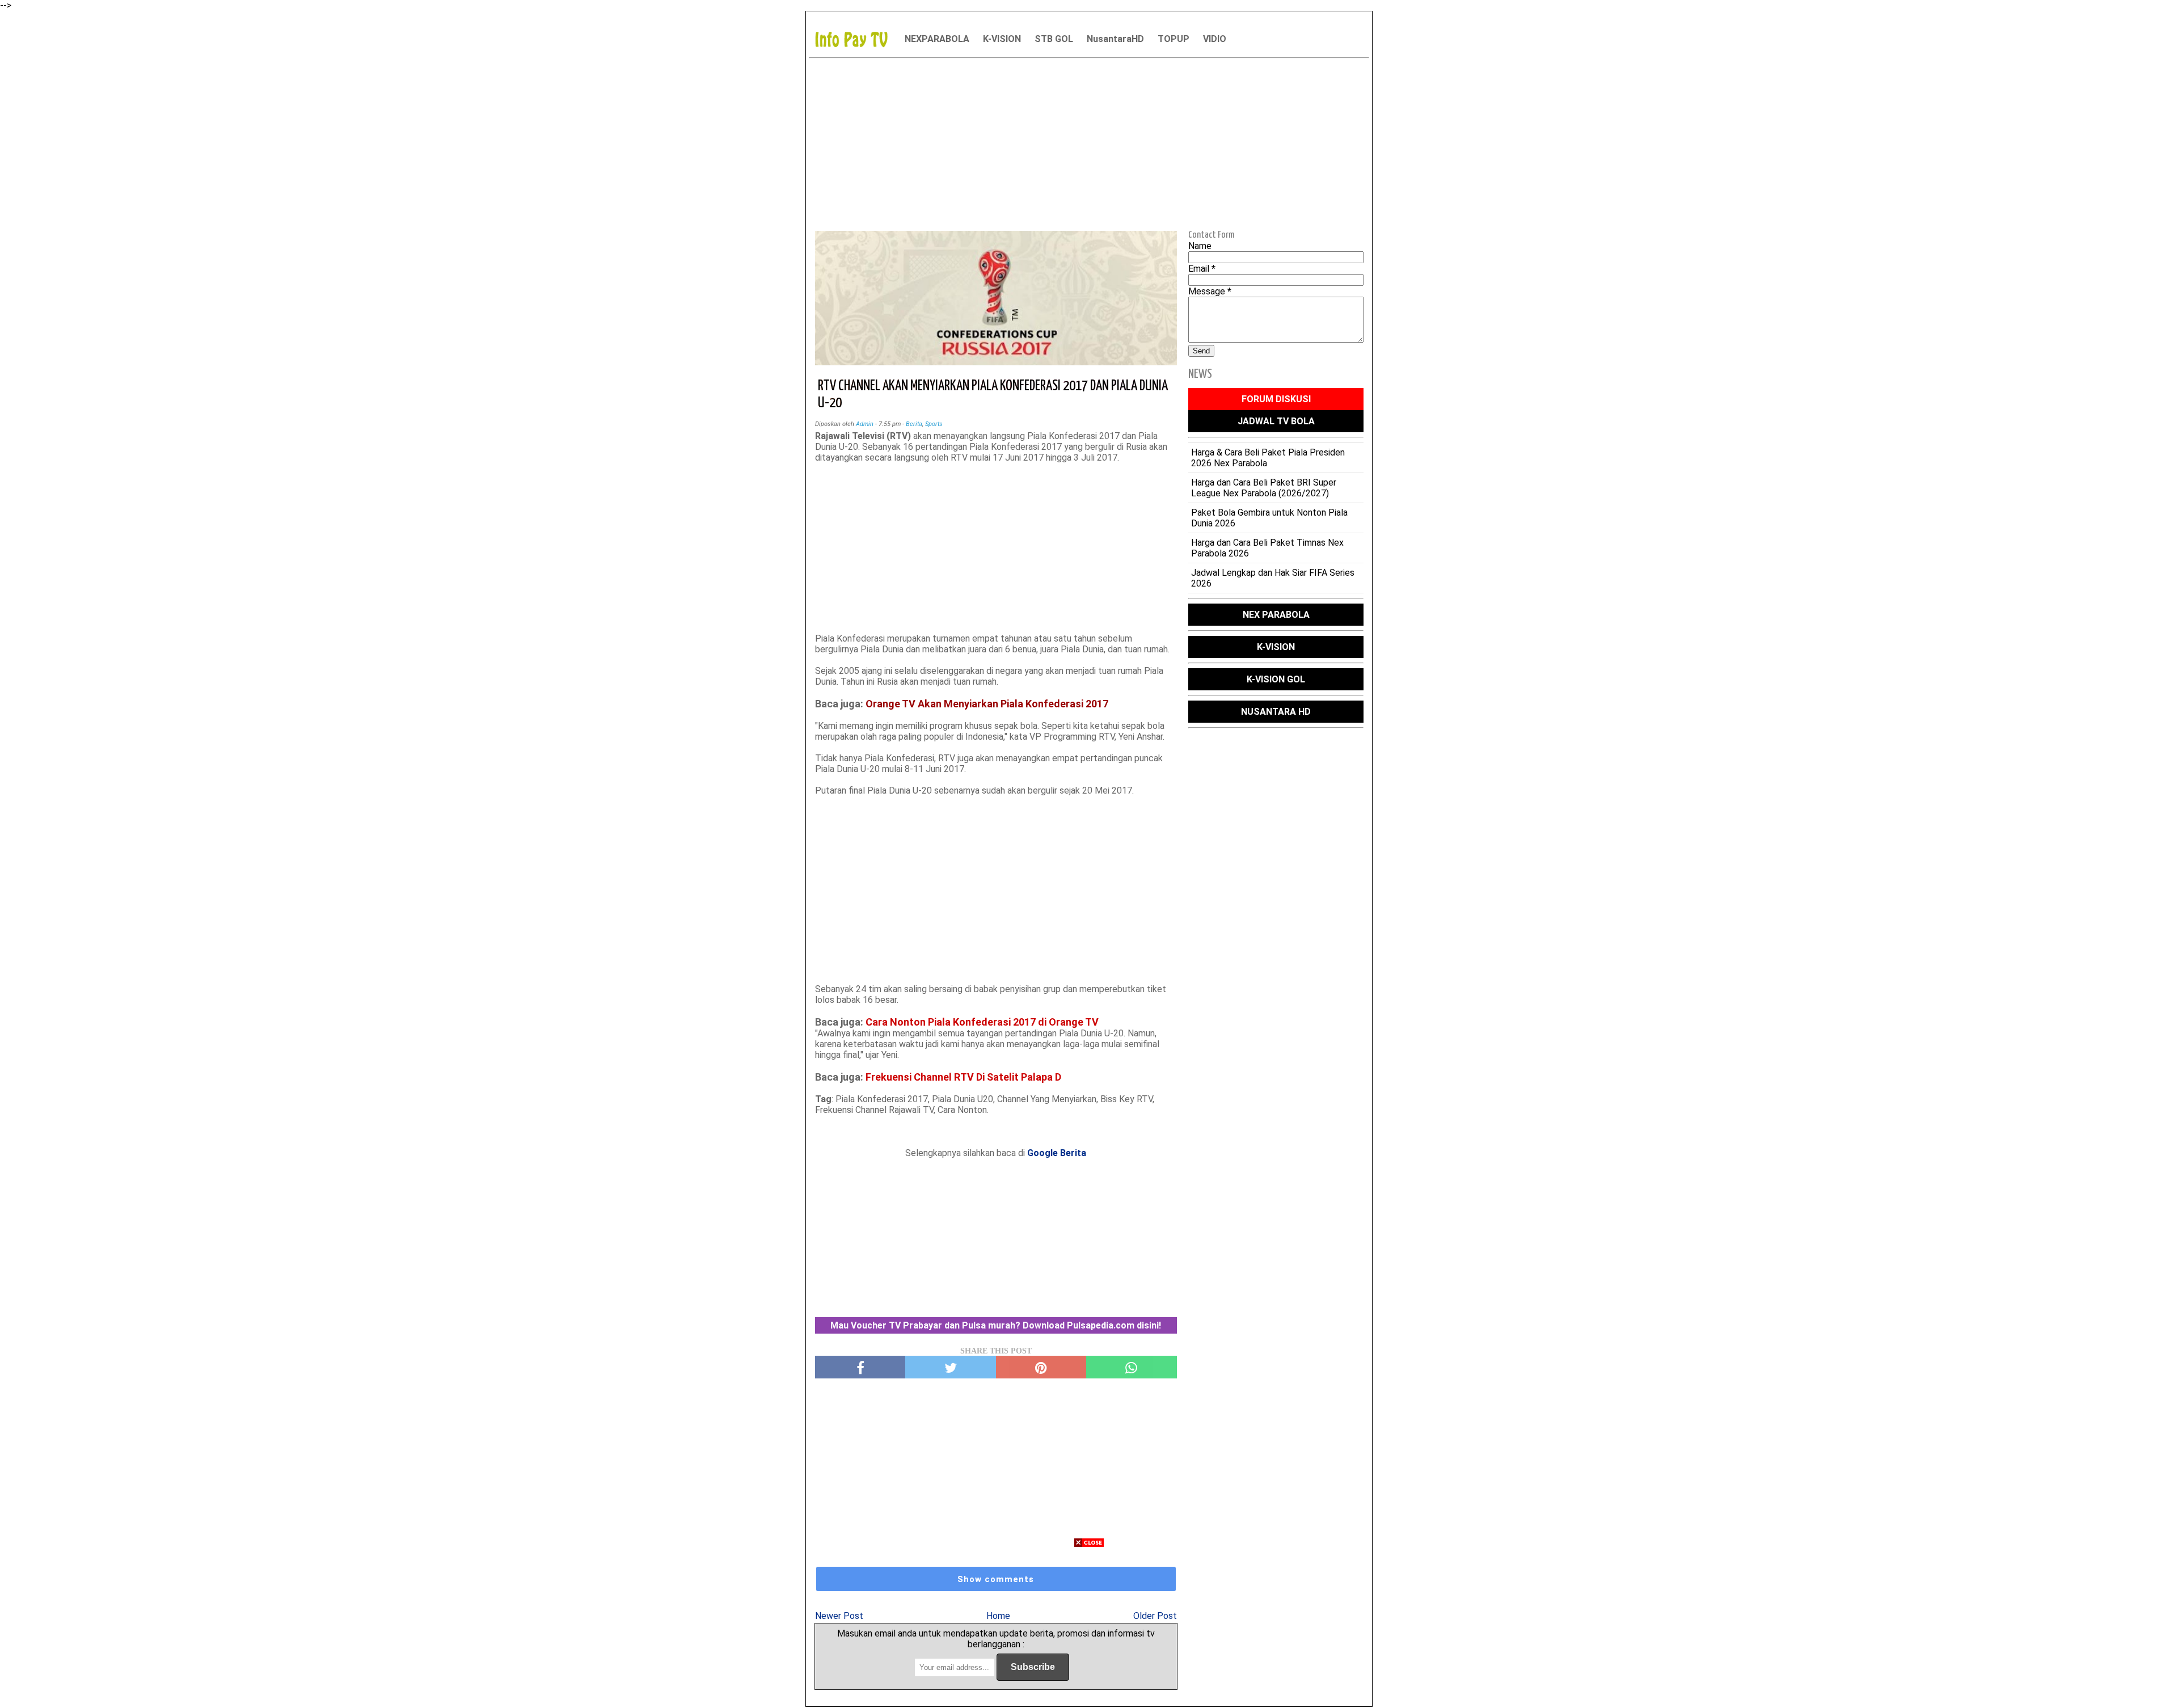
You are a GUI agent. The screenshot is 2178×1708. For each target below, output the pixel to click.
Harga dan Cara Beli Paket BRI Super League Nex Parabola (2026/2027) (1264, 488)
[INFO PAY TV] (857, 39)
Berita (914, 424)
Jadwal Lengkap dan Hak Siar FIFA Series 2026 (1273, 578)
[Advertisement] (1089, 142)
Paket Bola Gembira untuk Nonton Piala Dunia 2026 (1269, 518)
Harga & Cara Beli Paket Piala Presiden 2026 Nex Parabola (1268, 458)
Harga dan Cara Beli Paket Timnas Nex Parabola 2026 (1267, 548)
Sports (934, 424)
